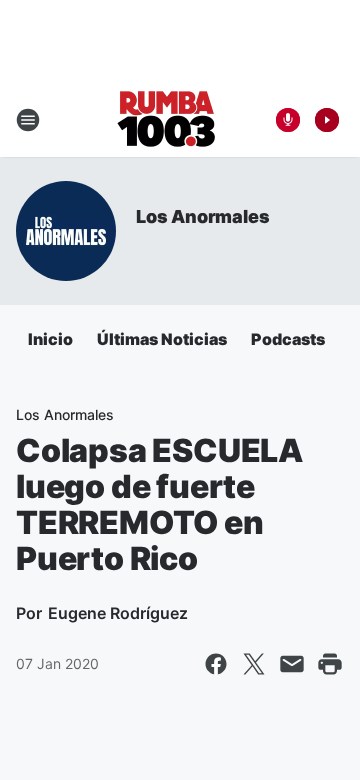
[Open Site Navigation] (28, 120)
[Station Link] (166, 120)
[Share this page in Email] (292, 664)
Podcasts (288, 339)
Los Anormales (202, 216)
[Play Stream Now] (327, 120)
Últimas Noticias (162, 339)
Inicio (50, 339)
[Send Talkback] (288, 120)
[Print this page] (330, 664)
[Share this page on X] (254, 664)
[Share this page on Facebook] (216, 664)
